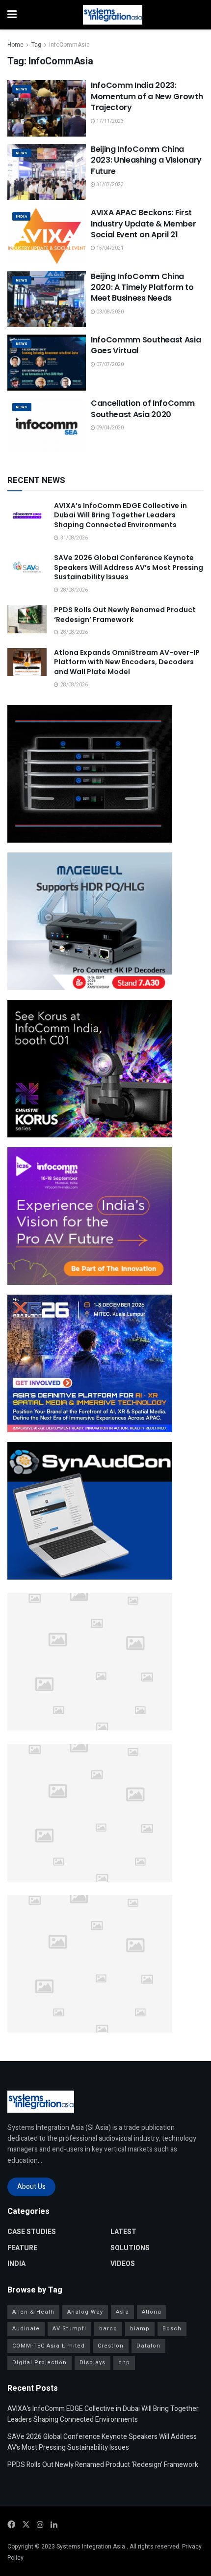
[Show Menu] (12, 15)
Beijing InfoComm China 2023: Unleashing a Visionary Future (146, 160)
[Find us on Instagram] (40, 2525)
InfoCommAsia (69, 45)
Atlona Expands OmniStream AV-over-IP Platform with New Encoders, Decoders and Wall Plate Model (127, 662)
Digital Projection (40, 2363)
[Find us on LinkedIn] (54, 2525)
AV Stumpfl (69, 2329)
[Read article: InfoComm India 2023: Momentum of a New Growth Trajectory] (47, 108)
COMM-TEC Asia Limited (49, 2346)
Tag (36, 45)
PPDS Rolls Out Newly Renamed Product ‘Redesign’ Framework (125, 615)
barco (108, 2329)
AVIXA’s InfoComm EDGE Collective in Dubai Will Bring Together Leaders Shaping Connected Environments (120, 515)
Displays (92, 2363)
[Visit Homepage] (113, 15)
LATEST (123, 2232)
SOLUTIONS (130, 2248)
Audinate (26, 2329)
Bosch (172, 2329)
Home (15, 45)
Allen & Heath (33, 2312)
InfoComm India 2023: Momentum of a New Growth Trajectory (147, 96)
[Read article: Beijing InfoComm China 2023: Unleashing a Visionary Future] (47, 172)
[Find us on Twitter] (26, 2525)
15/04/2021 (109, 248)
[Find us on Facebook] (11, 2525)
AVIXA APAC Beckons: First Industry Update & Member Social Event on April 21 (143, 224)
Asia (122, 2312)
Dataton (148, 2346)
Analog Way (85, 2312)
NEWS (22, 89)
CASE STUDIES (32, 2232)
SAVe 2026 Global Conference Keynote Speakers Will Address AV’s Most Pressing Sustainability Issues (129, 567)
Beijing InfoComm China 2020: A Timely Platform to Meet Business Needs (142, 287)
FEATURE (22, 2248)
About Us (31, 2187)
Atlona (152, 2312)
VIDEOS (123, 2264)
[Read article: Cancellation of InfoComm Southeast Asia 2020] (47, 426)
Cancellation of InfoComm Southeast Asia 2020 (143, 409)
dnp (124, 2363)
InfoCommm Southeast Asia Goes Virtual (146, 345)
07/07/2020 (109, 365)
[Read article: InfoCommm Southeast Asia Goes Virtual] (47, 363)
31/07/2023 (109, 185)
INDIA (21, 216)
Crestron (111, 2346)
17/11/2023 (109, 121)
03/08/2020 (109, 312)
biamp (140, 2329)
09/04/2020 (109, 428)
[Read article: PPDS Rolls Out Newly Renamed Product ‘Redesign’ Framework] (27, 619)
